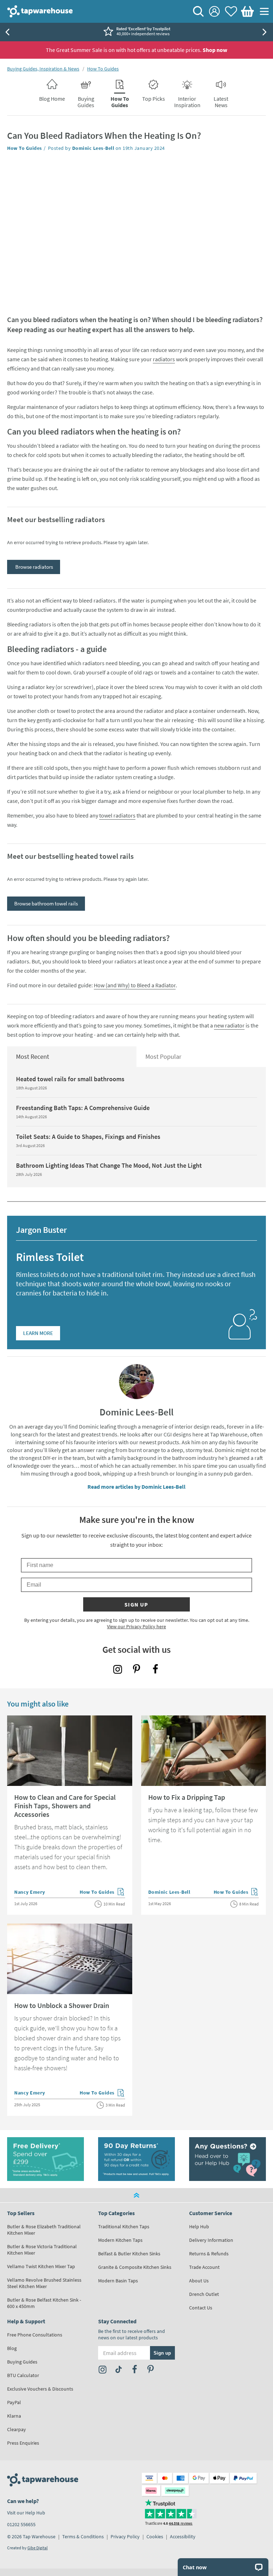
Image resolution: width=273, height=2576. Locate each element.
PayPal (14, 2402)
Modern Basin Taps (118, 2281)
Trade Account (204, 2267)
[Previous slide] (7, 32)
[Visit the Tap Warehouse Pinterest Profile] (136, 1669)
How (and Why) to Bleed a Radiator (135, 985)
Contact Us (201, 2308)
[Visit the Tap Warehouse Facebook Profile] (155, 1669)
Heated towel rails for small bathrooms (70, 1079)
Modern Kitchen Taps (120, 2240)
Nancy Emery (30, 1892)
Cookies (155, 2536)
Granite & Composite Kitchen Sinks (135, 2267)
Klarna (14, 2416)
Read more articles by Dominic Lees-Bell (136, 1487)
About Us (199, 2281)
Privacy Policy (125, 2536)
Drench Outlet (204, 2294)
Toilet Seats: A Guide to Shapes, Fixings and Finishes (88, 1137)
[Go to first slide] (266, 32)
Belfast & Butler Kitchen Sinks (129, 2254)
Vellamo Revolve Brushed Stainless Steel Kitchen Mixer (44, 2283)
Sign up (136, 1604)
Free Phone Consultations (35, 2335)
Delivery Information (211, 2240)
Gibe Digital (38, 2548)
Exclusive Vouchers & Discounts (40, 2389)
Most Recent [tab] (33, 1056)
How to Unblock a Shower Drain (62, 2005)
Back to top (136, 2195)
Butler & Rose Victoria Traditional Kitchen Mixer (42, 2250)
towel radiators (117, 815)
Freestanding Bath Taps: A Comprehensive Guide (83, 1108)
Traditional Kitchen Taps (124, 2227)
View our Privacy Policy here (136, 1626)
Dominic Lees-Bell (93, 148)
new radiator (229, 1025)
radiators (164, 359)
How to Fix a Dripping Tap (187, 1797)
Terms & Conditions (83, 2536)
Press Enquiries (23, 2443)
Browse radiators (34, 567)
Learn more (38, 1333)
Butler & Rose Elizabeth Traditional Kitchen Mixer (44, 2230)
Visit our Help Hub (26, 2513)
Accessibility (183, 2536)
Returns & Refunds (209, 2254)
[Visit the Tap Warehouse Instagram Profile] (118, 1669)
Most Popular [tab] (163, 1056)
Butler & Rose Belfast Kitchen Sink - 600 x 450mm (44, 2303)
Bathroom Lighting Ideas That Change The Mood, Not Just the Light (109, 1165)
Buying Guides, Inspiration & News (43, 69)
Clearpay (17, 2429)
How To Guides (103, 69)
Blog (12, 2348)
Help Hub (199, 2227)
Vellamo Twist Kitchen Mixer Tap (41, 2266)
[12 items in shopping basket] (246, 11)
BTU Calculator (23, 2375)
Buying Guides (22, 2362)
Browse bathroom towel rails (46, 903)
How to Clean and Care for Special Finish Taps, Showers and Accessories (65, 1806)
